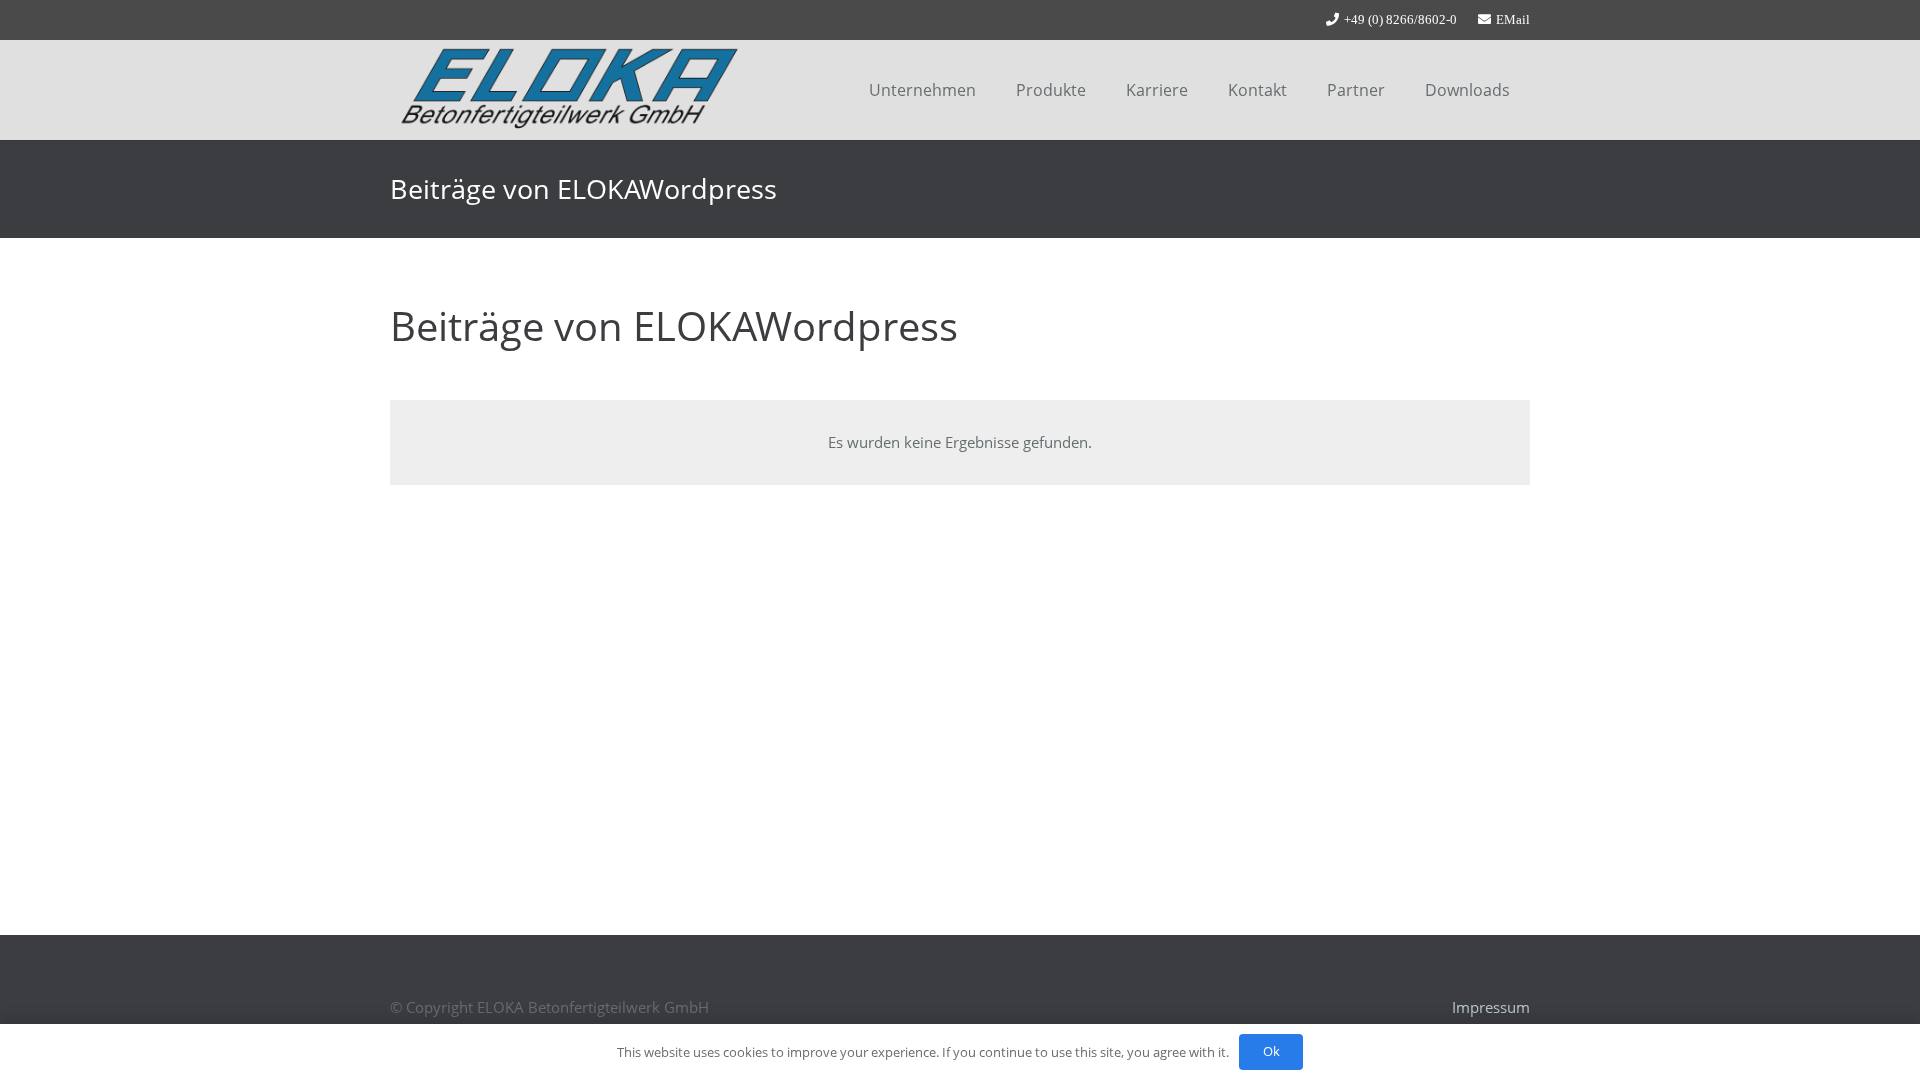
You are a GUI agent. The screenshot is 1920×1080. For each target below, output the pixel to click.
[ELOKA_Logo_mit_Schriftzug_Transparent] (569, 90)
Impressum (1491, 1007)
